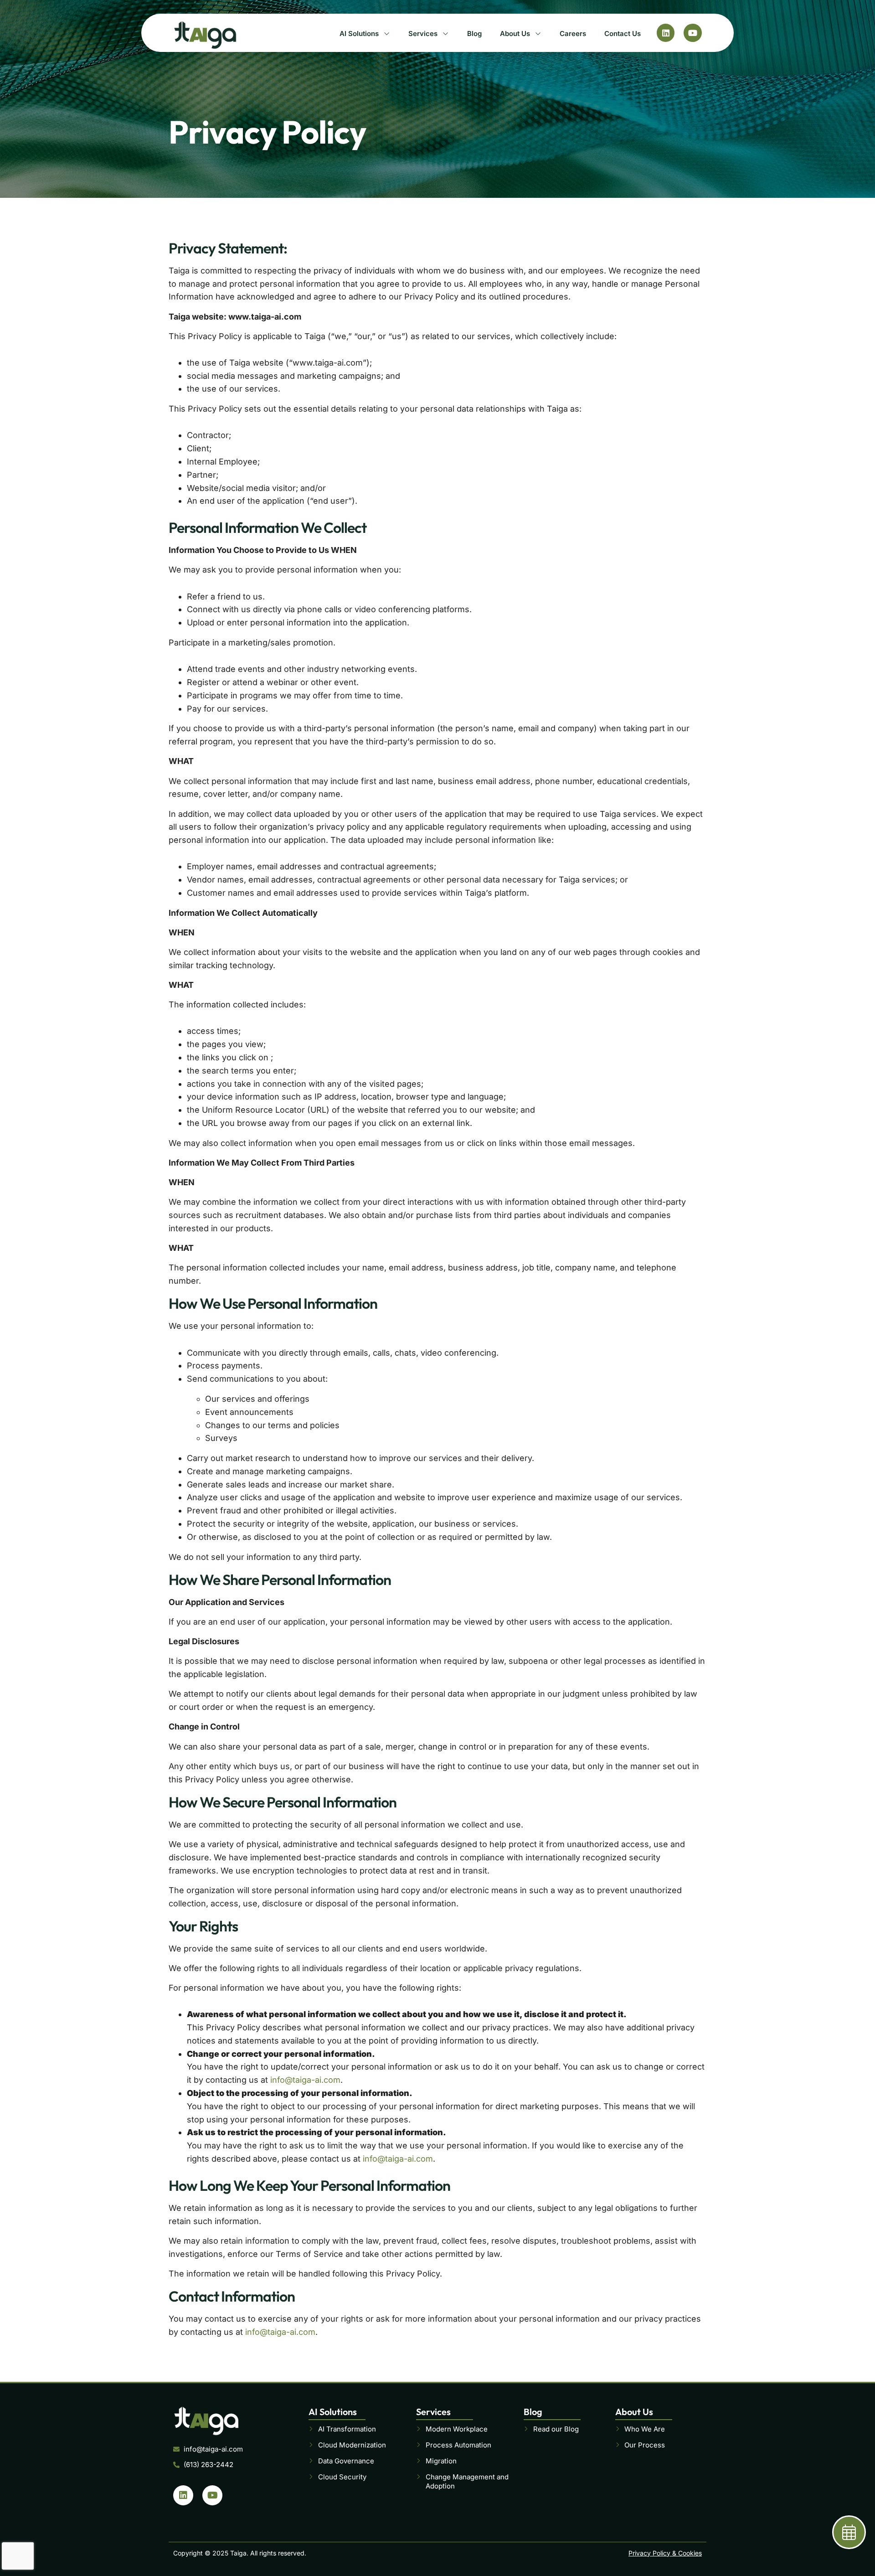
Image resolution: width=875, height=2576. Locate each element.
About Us (515, 34)
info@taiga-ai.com (305, 2080)
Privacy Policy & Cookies (665, 2553)
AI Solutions (359, 34)
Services (423, 34)
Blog (474, 34)
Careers (573, 34)
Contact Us (623, 34)
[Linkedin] (666, 33)
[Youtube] (693, 33)
